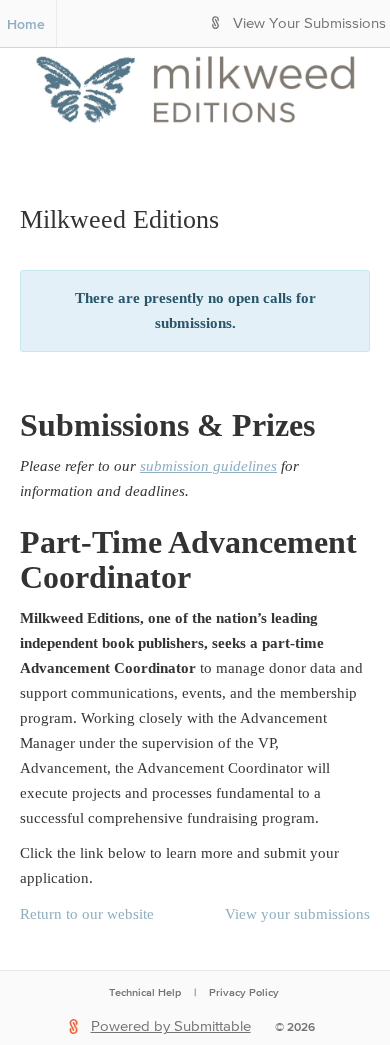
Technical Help (145, 992)
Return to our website (87, 914)
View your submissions (297, 914)
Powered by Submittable (171, 1026)
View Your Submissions (309, 23)
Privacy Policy (244, 992)
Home (26, 24)
